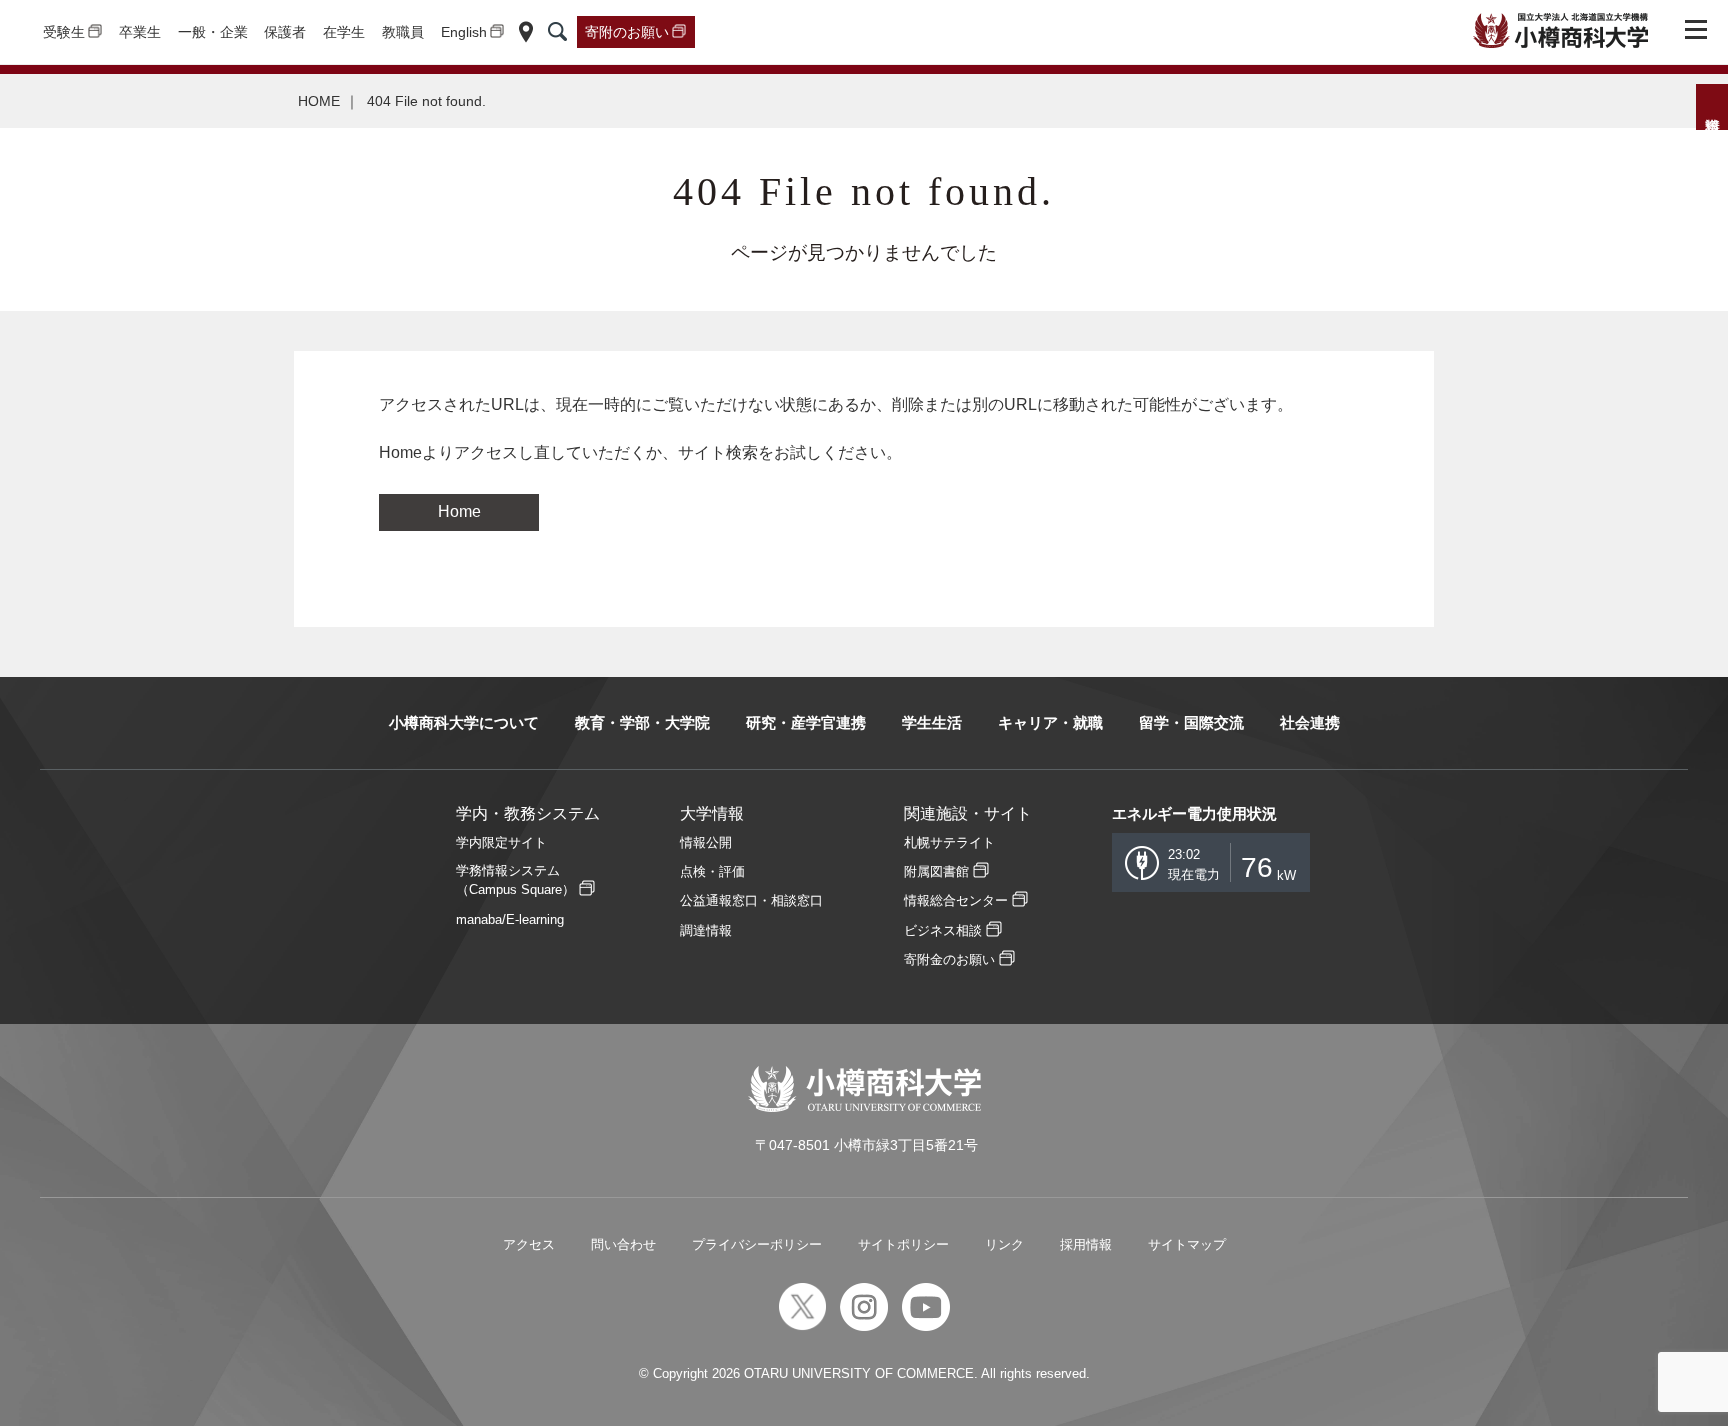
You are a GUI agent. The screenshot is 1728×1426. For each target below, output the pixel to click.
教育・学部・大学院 (642, 722)
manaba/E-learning (510, 919)
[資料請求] (1712, 107)
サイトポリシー (903, 1244)
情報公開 (706, 842)
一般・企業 (213, 32)
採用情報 (1086, 1244)
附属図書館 (936, 871)
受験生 (64, 32)
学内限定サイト (501, 842)
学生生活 (932, 722)
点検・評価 (712, 871)
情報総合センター (956, 900)
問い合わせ (623, 1244)
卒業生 (140, 32)
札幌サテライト (949, 842)
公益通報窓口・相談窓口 (751, 900)
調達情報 (706, 930)
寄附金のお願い (949, 959)
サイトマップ (1187, 1244)
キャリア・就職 (1050, 722)
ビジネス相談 (943, 930)
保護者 (285, 32)
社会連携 (1310, 722)
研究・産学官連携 (806, 722)
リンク (1004, 1244)
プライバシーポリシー (757, 1244)
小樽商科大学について (464, 722)
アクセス (529, 1244)
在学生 (344, 32)
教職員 (403, 32)
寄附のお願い (627, 32)
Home (459, 511)
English (464, 32)
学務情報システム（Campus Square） (515, 880)
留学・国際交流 (1191, 722)
